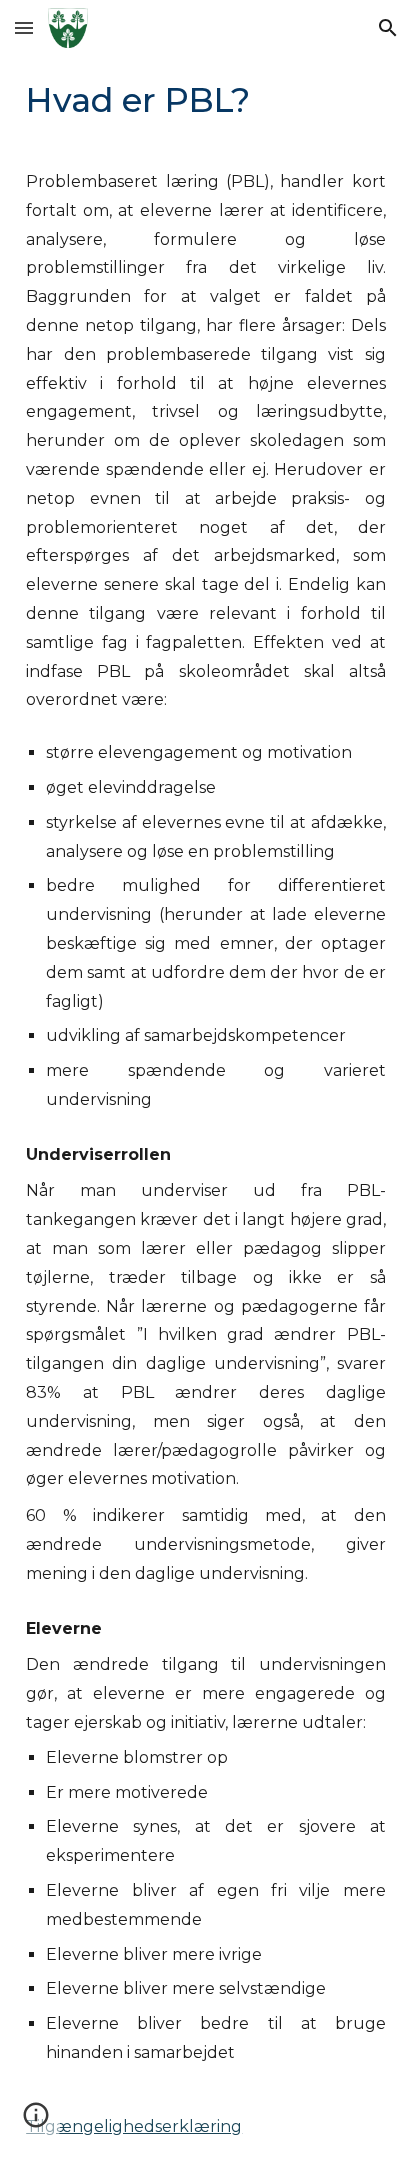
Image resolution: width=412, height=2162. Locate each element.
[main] (206, 100)
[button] (24, 27)
